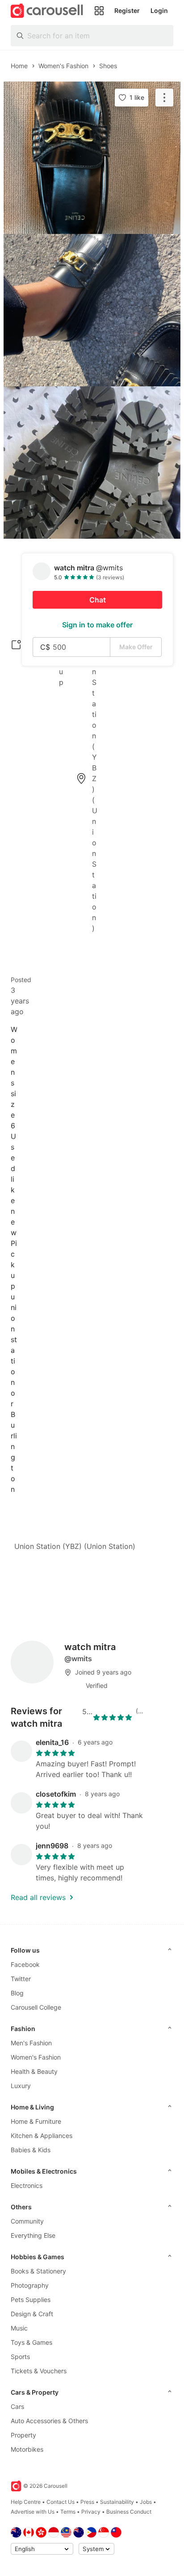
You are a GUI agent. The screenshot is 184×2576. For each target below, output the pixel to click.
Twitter (21, 1979)
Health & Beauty (34, 2071)
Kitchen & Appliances (42, 2136)
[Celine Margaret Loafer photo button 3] (92, 463)
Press (87, 2502)
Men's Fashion (31, 2043)
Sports (20, 2357)
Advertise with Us (33, 2512)
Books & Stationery (38, 2271)
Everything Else (33, 2235)
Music (19, 2328)
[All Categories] (99, 11)
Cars (17, 2406)
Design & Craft (32, 2314)
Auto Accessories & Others (49, 2421)
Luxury (21, 2086)
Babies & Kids (31, 2150)
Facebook (25, 1964)
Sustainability (117, 2502)
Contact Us (61, 2502)
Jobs (146, 2502)
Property (23, 2435)
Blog (17, 1993)
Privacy (91, 2512)
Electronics (27, 2185)
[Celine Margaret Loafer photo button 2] (92, 310)
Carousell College (36, 2007)
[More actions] (164, 98)
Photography (30, 2285)
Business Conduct (129, 2512)
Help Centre (26, 2502)
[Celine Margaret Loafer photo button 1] (92, 158)
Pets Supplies (31, 2300)
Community (27, 2221)
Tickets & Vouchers (39, 2371)
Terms (68, 2512)
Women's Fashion (36, 2057)
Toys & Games (31, 2342)
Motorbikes (27, 2449)
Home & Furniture (36, 2121)
